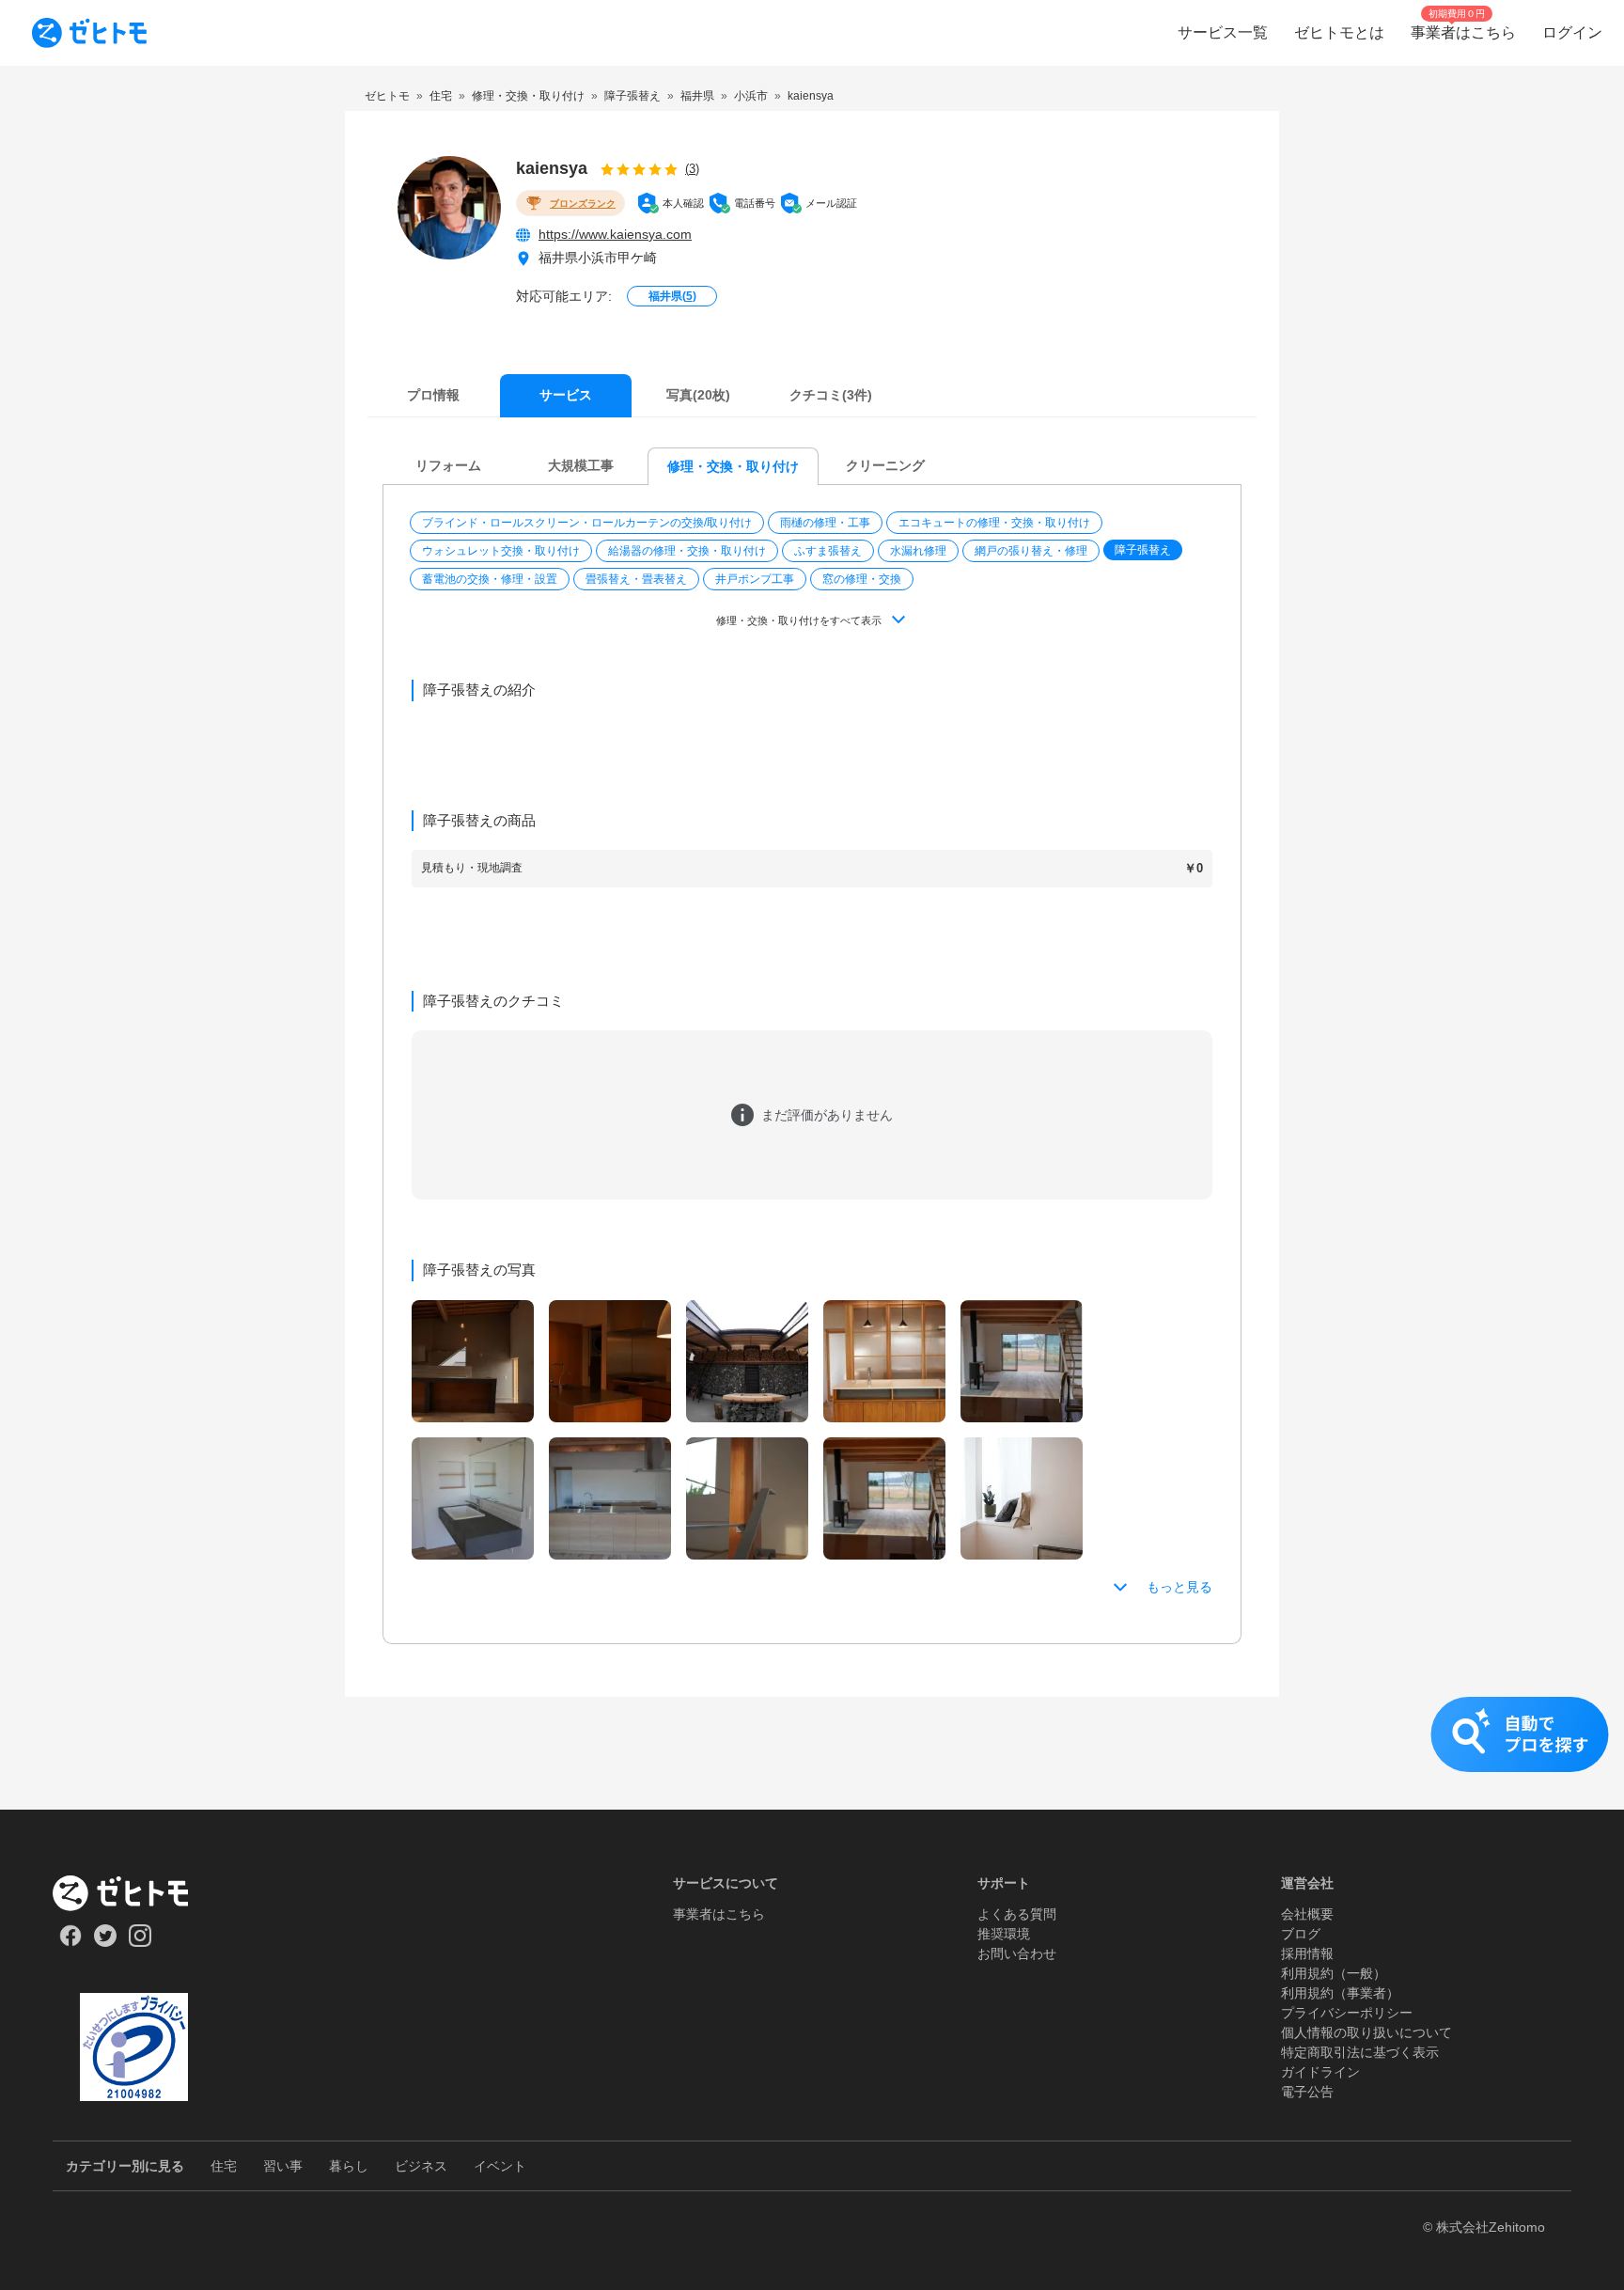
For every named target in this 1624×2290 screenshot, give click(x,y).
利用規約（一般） (1334, 1973)
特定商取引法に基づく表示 (1360, 2052)
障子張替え (1143, 550)
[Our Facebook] (70, 1942)
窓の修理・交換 (862, 579)
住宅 (224, 2166)
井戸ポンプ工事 (755, 579)
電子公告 (1307, 2092)
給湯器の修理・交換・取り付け (687, 551)
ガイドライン (1320, 2072)
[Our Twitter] (105, 1942)
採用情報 (1307, 1953)
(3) (692, 169)
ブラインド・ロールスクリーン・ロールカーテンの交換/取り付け (587, 523)
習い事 (283, 2166)
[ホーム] (134, 1893)
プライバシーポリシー (1347, 2013)
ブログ (1301, 1934)
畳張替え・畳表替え (636, 579)
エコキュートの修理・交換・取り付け (994, 523)
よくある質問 (1017, 1914)
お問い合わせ (1017, 1953)
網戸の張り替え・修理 (1031, 551)
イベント (500, 2166)
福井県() (672, 296)
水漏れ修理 (918, 551)
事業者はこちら (719, 1914)
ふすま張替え (828, 551)
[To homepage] (89, 33)
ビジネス (421, 2166)
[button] (589, 523)
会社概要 (1307, 1914)
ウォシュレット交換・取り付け (501, 551)
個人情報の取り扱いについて (1366, 2032)
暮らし (349, 2166)
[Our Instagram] (141, 1942)
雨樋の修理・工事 (825, 523)
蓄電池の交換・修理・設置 (490, 579)
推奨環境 (1004, 1934)
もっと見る (1179, 1587)
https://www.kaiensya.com (615, 234)
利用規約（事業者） (1340, 1993)
